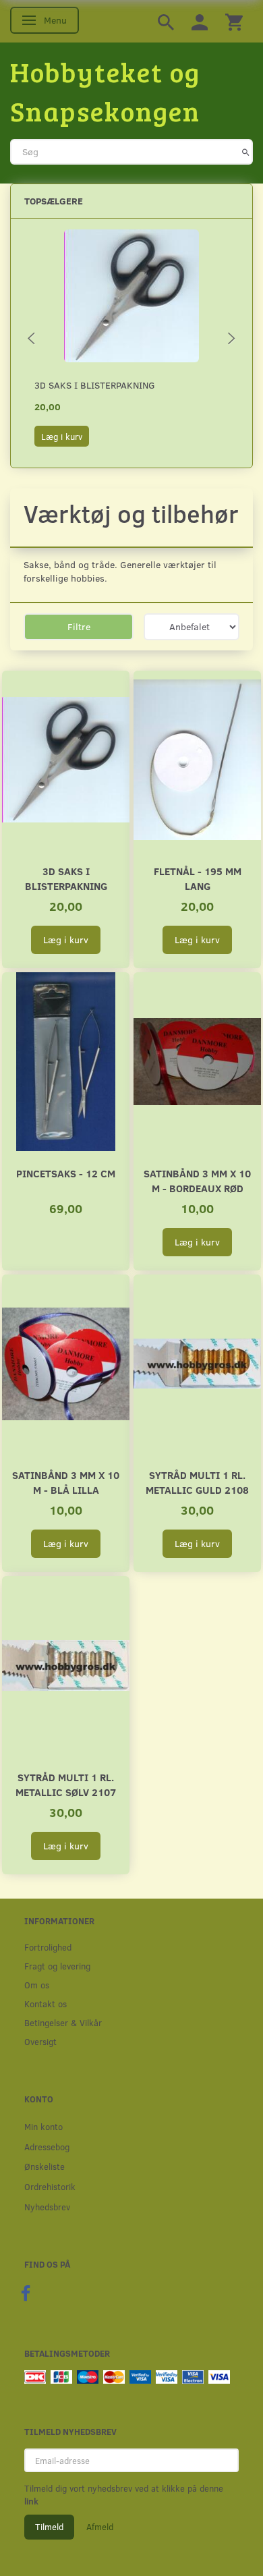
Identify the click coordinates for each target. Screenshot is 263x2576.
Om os (37, 1985)
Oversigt (40, 2041)
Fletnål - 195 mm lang (198, 878)
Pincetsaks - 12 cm (66, 1173)
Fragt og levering (57, 1966)
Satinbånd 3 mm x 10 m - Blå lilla (66, 1482)
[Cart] (234, 21)
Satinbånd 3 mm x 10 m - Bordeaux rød (197, 1180)
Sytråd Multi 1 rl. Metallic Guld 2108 (197, 1482)
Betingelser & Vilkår (63, 2022)
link (31, 2501)
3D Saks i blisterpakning (95, 385)
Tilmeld (49, 2527)
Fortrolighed (48, 1947)
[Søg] (246, 152)
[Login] (200, 21)
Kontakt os (46, 2004)
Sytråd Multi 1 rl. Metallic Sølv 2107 (66, 1784)
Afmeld (100, 2527)
